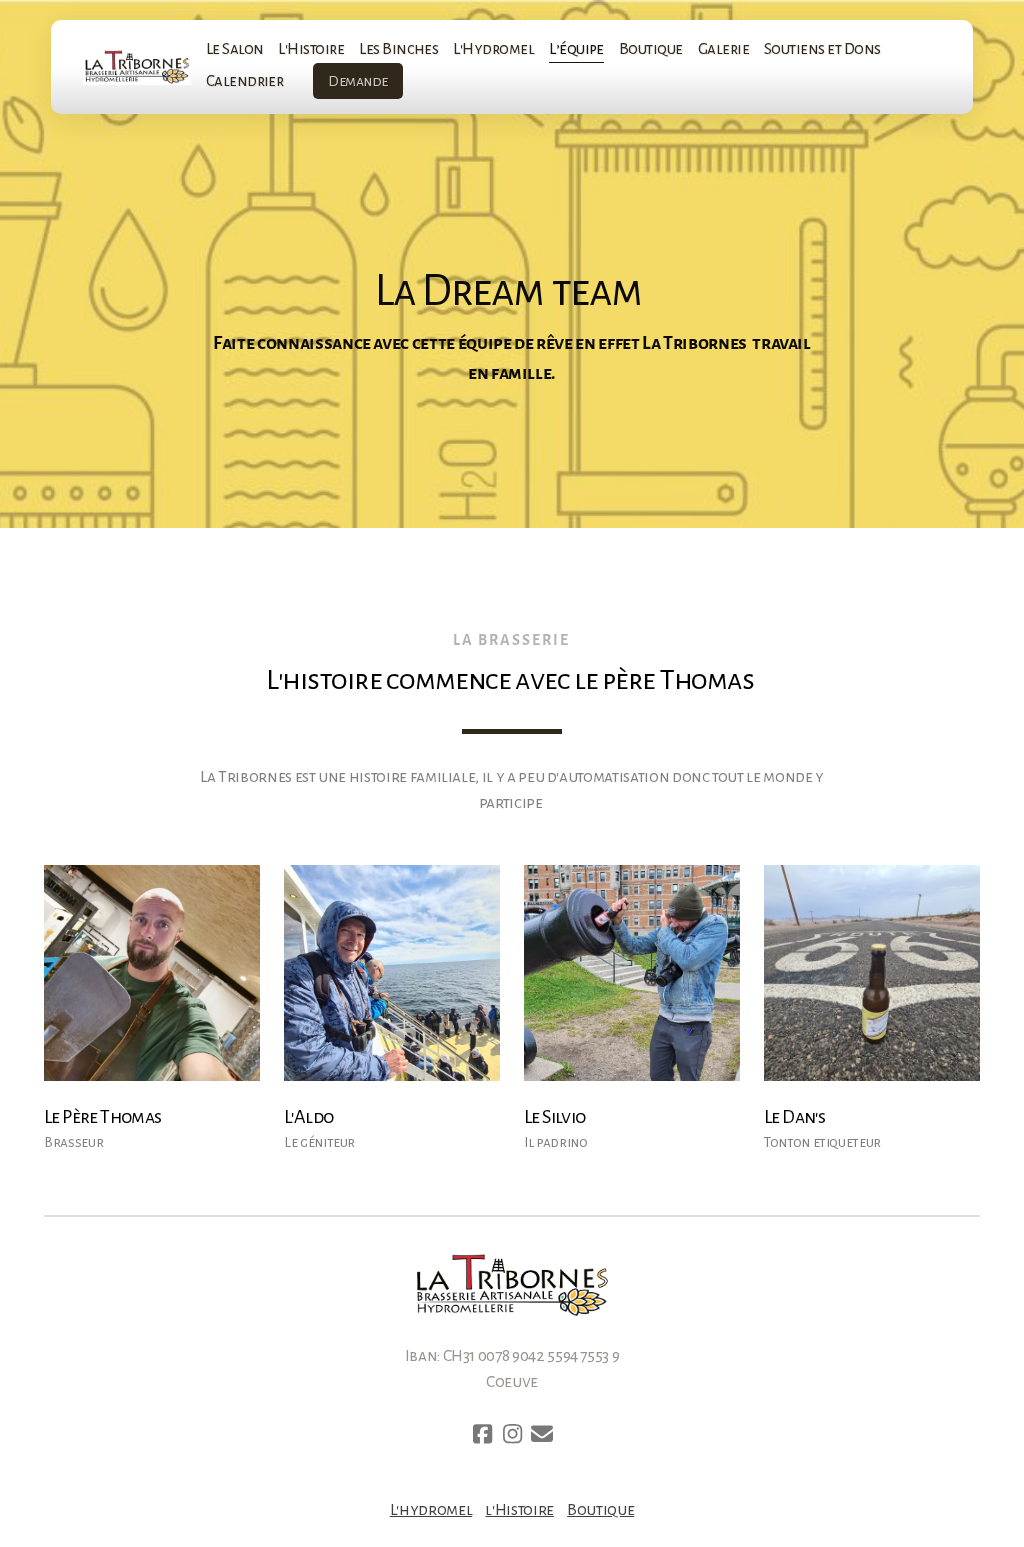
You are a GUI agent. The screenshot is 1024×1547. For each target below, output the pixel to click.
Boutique (600, 1510)
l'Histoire (519, 1510)
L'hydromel (431, 1510)
